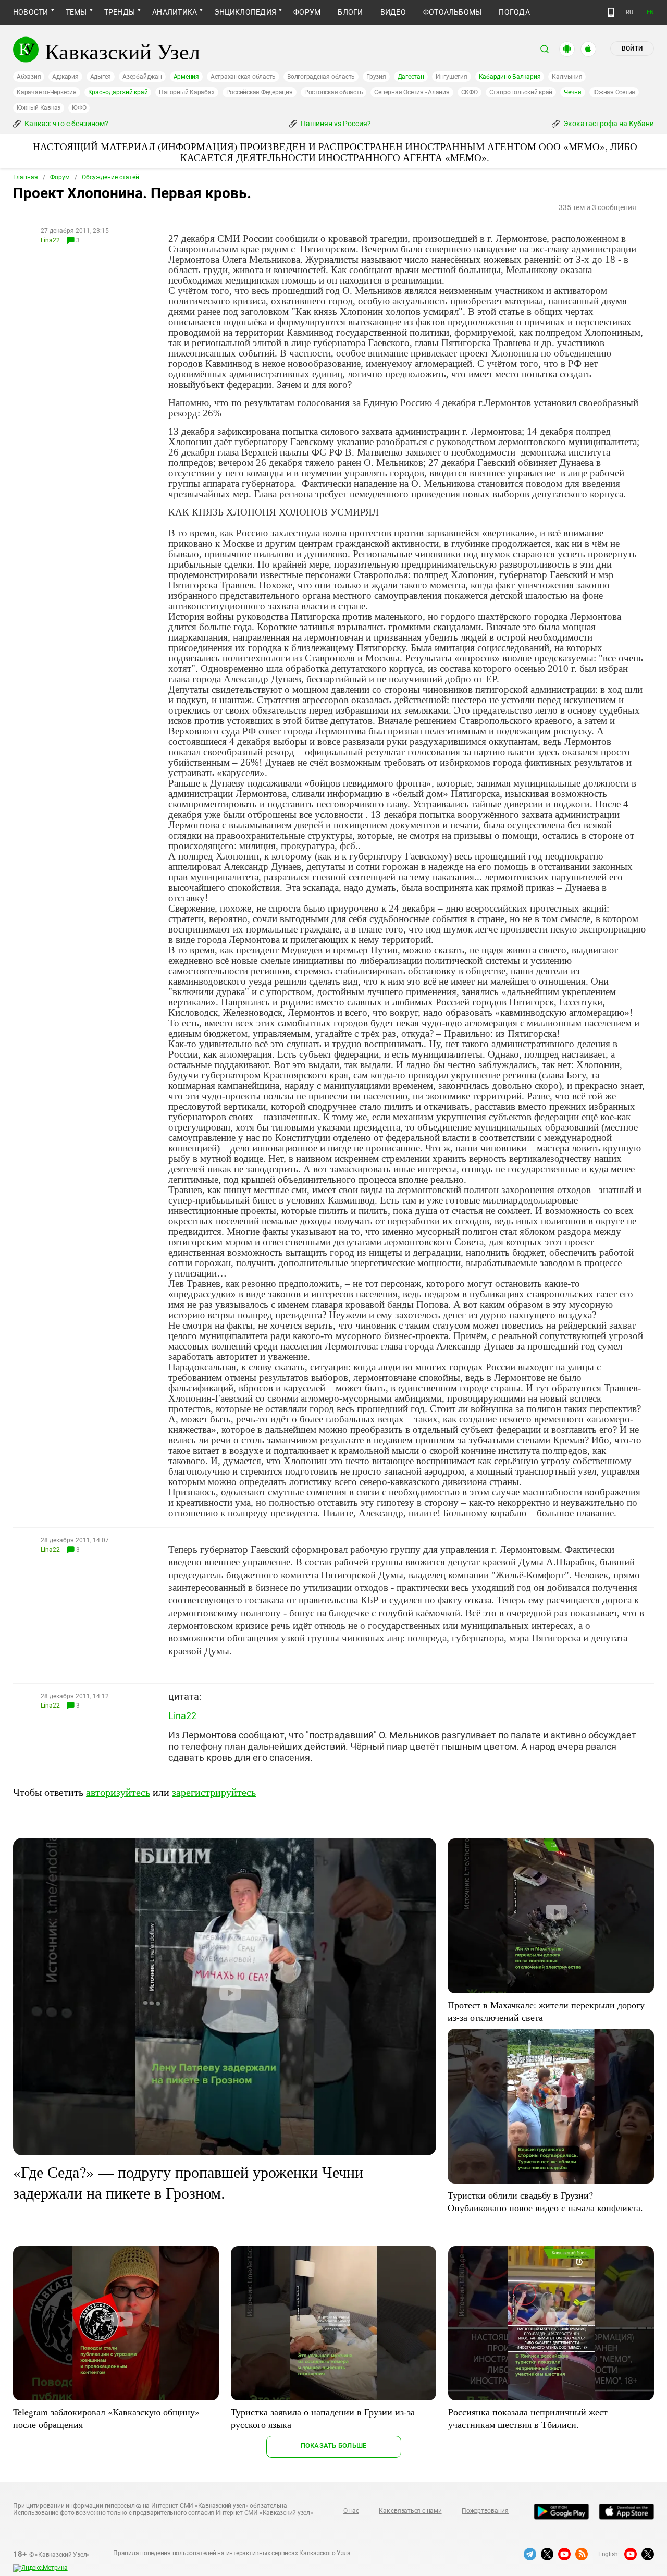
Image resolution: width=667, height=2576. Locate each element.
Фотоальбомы (453, 12)
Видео (393, 12)
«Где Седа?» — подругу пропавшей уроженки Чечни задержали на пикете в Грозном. (188, 2182)
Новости (31, 12)
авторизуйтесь (118, 1792)
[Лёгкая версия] (611, 13)
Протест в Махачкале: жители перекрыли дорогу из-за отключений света (546, 2011)
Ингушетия (452, 77)
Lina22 (50, 240)
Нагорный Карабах (187, 92)
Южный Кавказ (39, 108)
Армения (186, 77)
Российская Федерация (260, 92)
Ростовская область (334, 92)
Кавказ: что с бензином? (66, 124)
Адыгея (101, 77)
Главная (26, 177)
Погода (514, 12)
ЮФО (79, 108)
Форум (307, 12)
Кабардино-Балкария (510, 77)
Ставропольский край (521, 92)
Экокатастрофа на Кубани (608, 124)
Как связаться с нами (410, 2511)
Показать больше (334, 2445)
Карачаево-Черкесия (47, 92)
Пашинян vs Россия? (335, 124)
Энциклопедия (245, 12)
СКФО (470, 92)
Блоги (350, 12)
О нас (351, 2511)
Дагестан (411, 77)
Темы (76, 12)
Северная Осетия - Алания (412, 92)
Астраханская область (243, 77)
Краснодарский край (118, 92)
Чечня (573, 92)
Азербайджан (142, 77)
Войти (632, 48)
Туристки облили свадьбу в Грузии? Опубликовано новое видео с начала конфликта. (545, 2201)
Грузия (376, 77)
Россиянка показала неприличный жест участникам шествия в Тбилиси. (528, 2418)
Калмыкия (567, 77)
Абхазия (29, 77)
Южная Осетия (614, 92)
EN (650, 12)
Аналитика (175, 12)
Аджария (65, 77)
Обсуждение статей (110, 177)
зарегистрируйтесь (214, 1792)
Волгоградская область (321, 77)
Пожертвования (485, 2511)
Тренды (120, 12)
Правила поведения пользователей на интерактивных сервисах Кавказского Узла (232, 2553)
